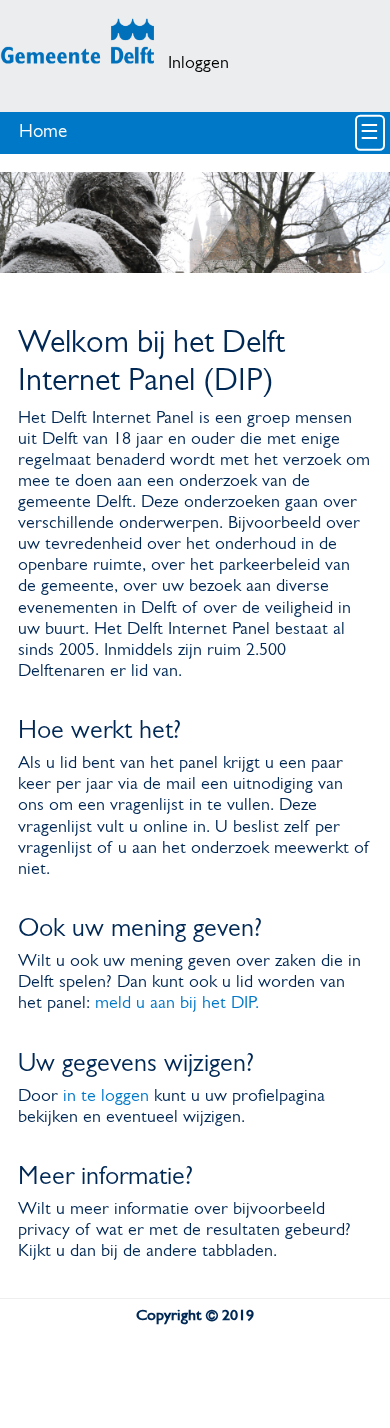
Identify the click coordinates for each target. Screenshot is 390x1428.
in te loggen (106, 1096)
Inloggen (198, 63)
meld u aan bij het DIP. (177, 1003)
